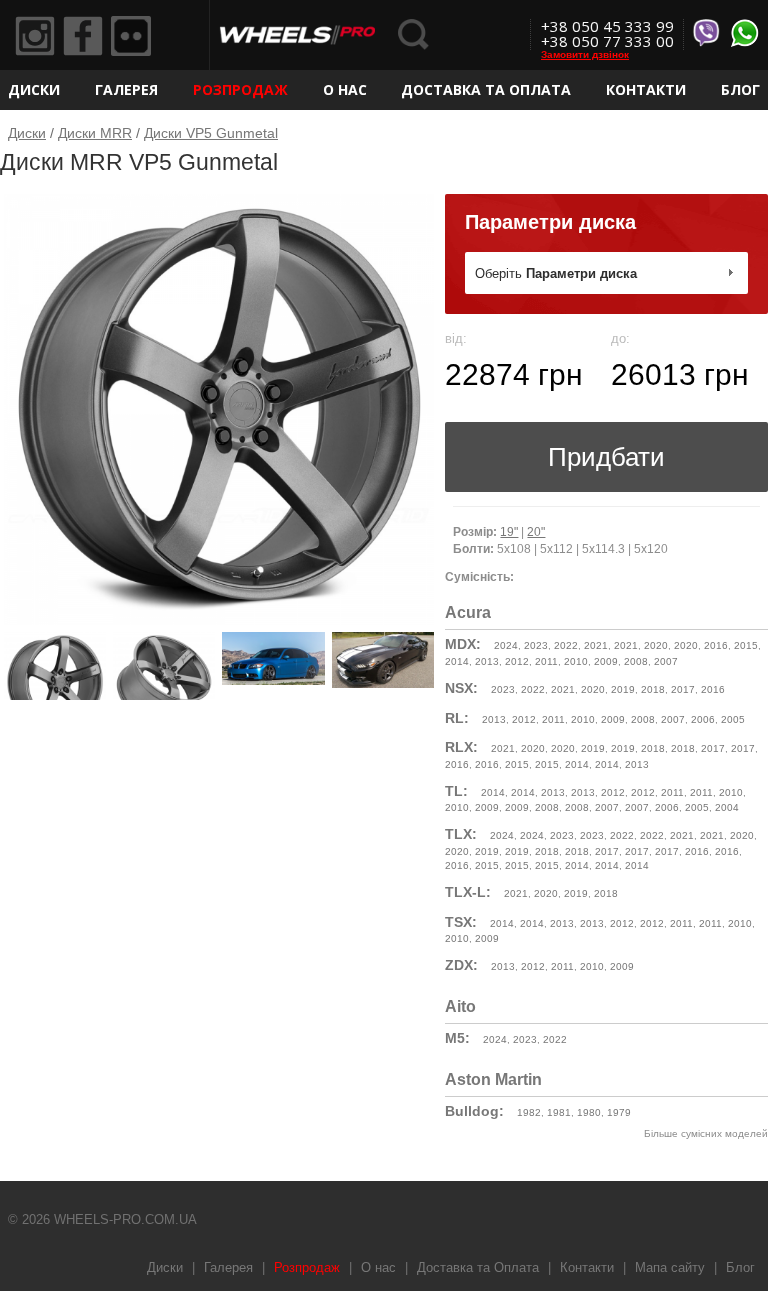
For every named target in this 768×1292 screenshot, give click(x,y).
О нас (345, 89)
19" (509, 532)
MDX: (463, 644)
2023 (536, 645)
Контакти (646, 89)
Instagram (35, 36)
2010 (576, 661)
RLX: (461, 747)
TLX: (461, 834)
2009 (606, 661)
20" (536, 532)
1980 (589, 1112)
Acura (468, 612)
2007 (666, 661)
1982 (529, 1112)
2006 (703, 719)
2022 (566, 645)
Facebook (83, 36)
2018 (653, 689)
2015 (746, 645)
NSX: (461, 688)
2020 (656, 645)
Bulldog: (474, 1111)
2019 (623, 689)
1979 (619, 1112)
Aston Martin (493, 1079)
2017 (683, 689)
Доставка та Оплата (486, 89)
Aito (460, 1006)
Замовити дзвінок (585, 54)
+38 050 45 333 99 (607, 26)
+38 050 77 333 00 (607, 41)
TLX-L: (468, 892)
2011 (546, 661)
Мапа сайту (670, 1267)
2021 (596, 645)
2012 (517, 661)
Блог (740, 89)
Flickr (131, 36)
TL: (456, 791)
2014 (457, 661)
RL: (457, 718)
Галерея (126, 89)
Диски (34, 89)
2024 (506, 645)
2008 (636, 661)
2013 (487, 661)
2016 (716, 645)
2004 (727, 807)
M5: (457, 1038)
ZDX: (461, 965)
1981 (559, 1112)
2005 (733, 719)
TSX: (461, 922)
